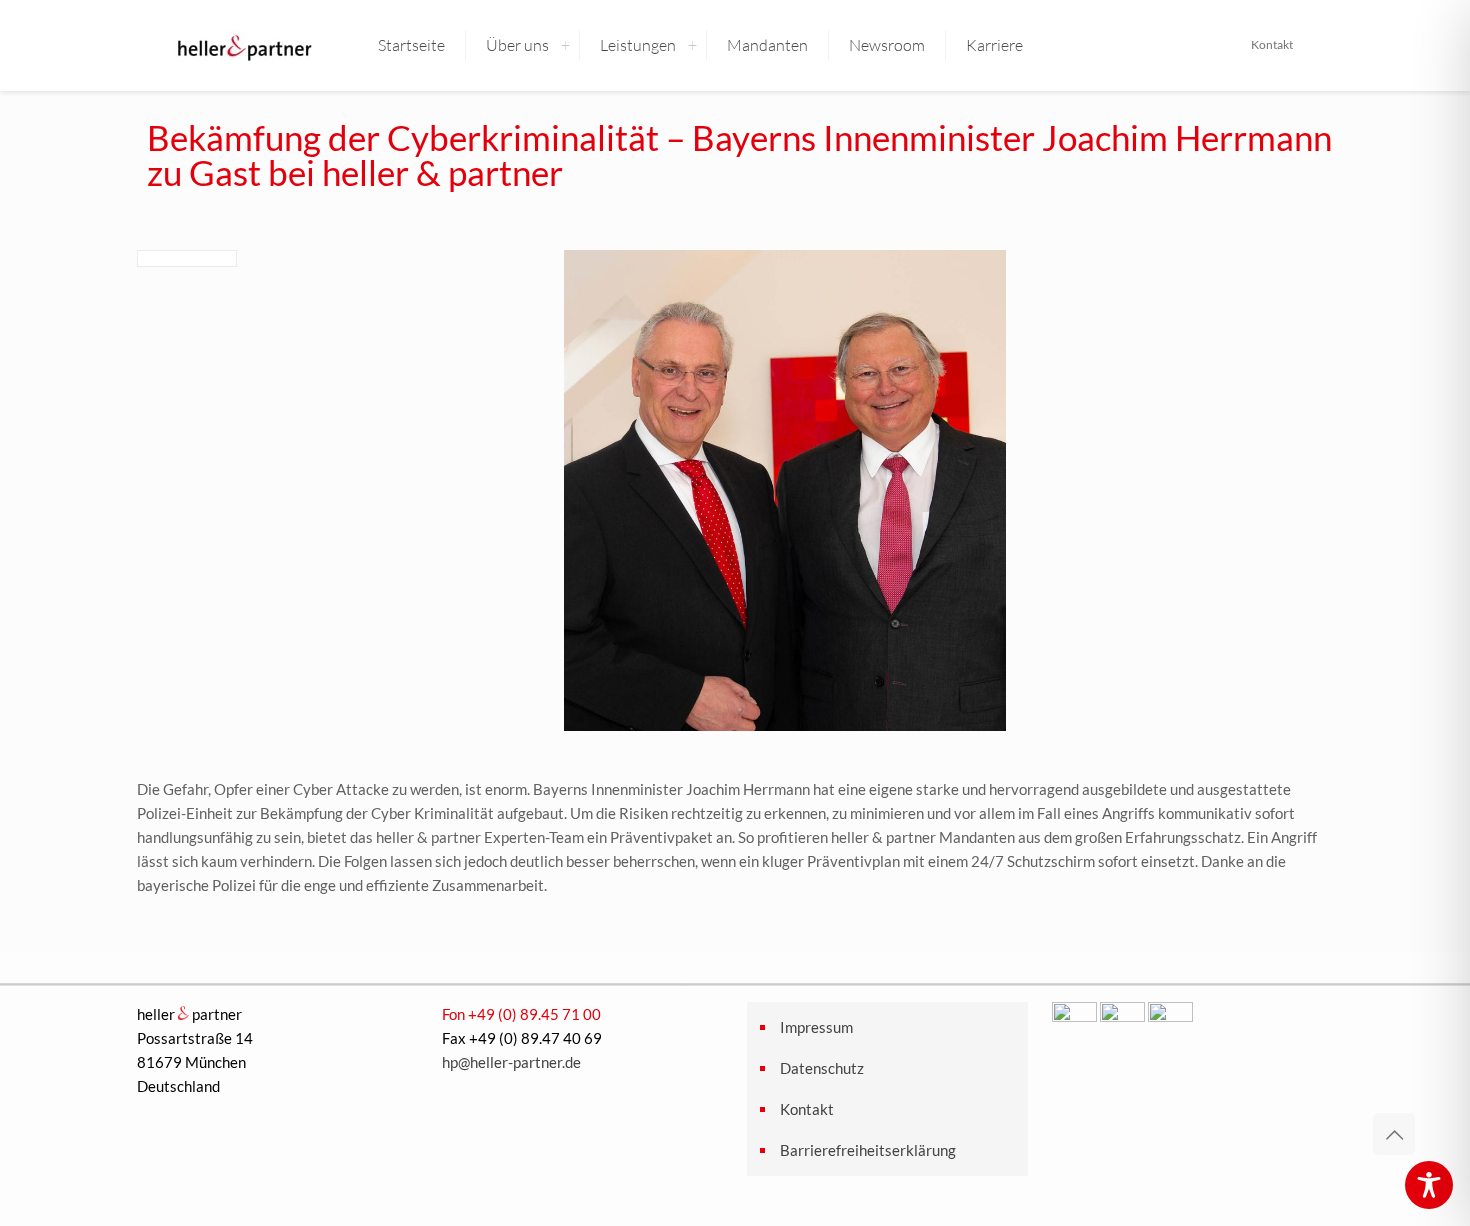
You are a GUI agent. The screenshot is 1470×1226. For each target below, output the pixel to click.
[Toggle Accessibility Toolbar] (1429, 1185)
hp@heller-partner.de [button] (511, 1062)
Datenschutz (822, 1068)
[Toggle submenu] (565, 45)
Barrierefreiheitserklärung (868, 1150)
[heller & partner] (242, 45)
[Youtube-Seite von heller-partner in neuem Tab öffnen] (1170, 1016)
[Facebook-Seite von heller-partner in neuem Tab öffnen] (1074, 1016)
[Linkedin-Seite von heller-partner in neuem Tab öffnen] (1122, 1016)
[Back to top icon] (1394, 1134)
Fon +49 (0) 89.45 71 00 (521, 1014)
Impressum (816, 1027)
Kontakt (1272, 44)
